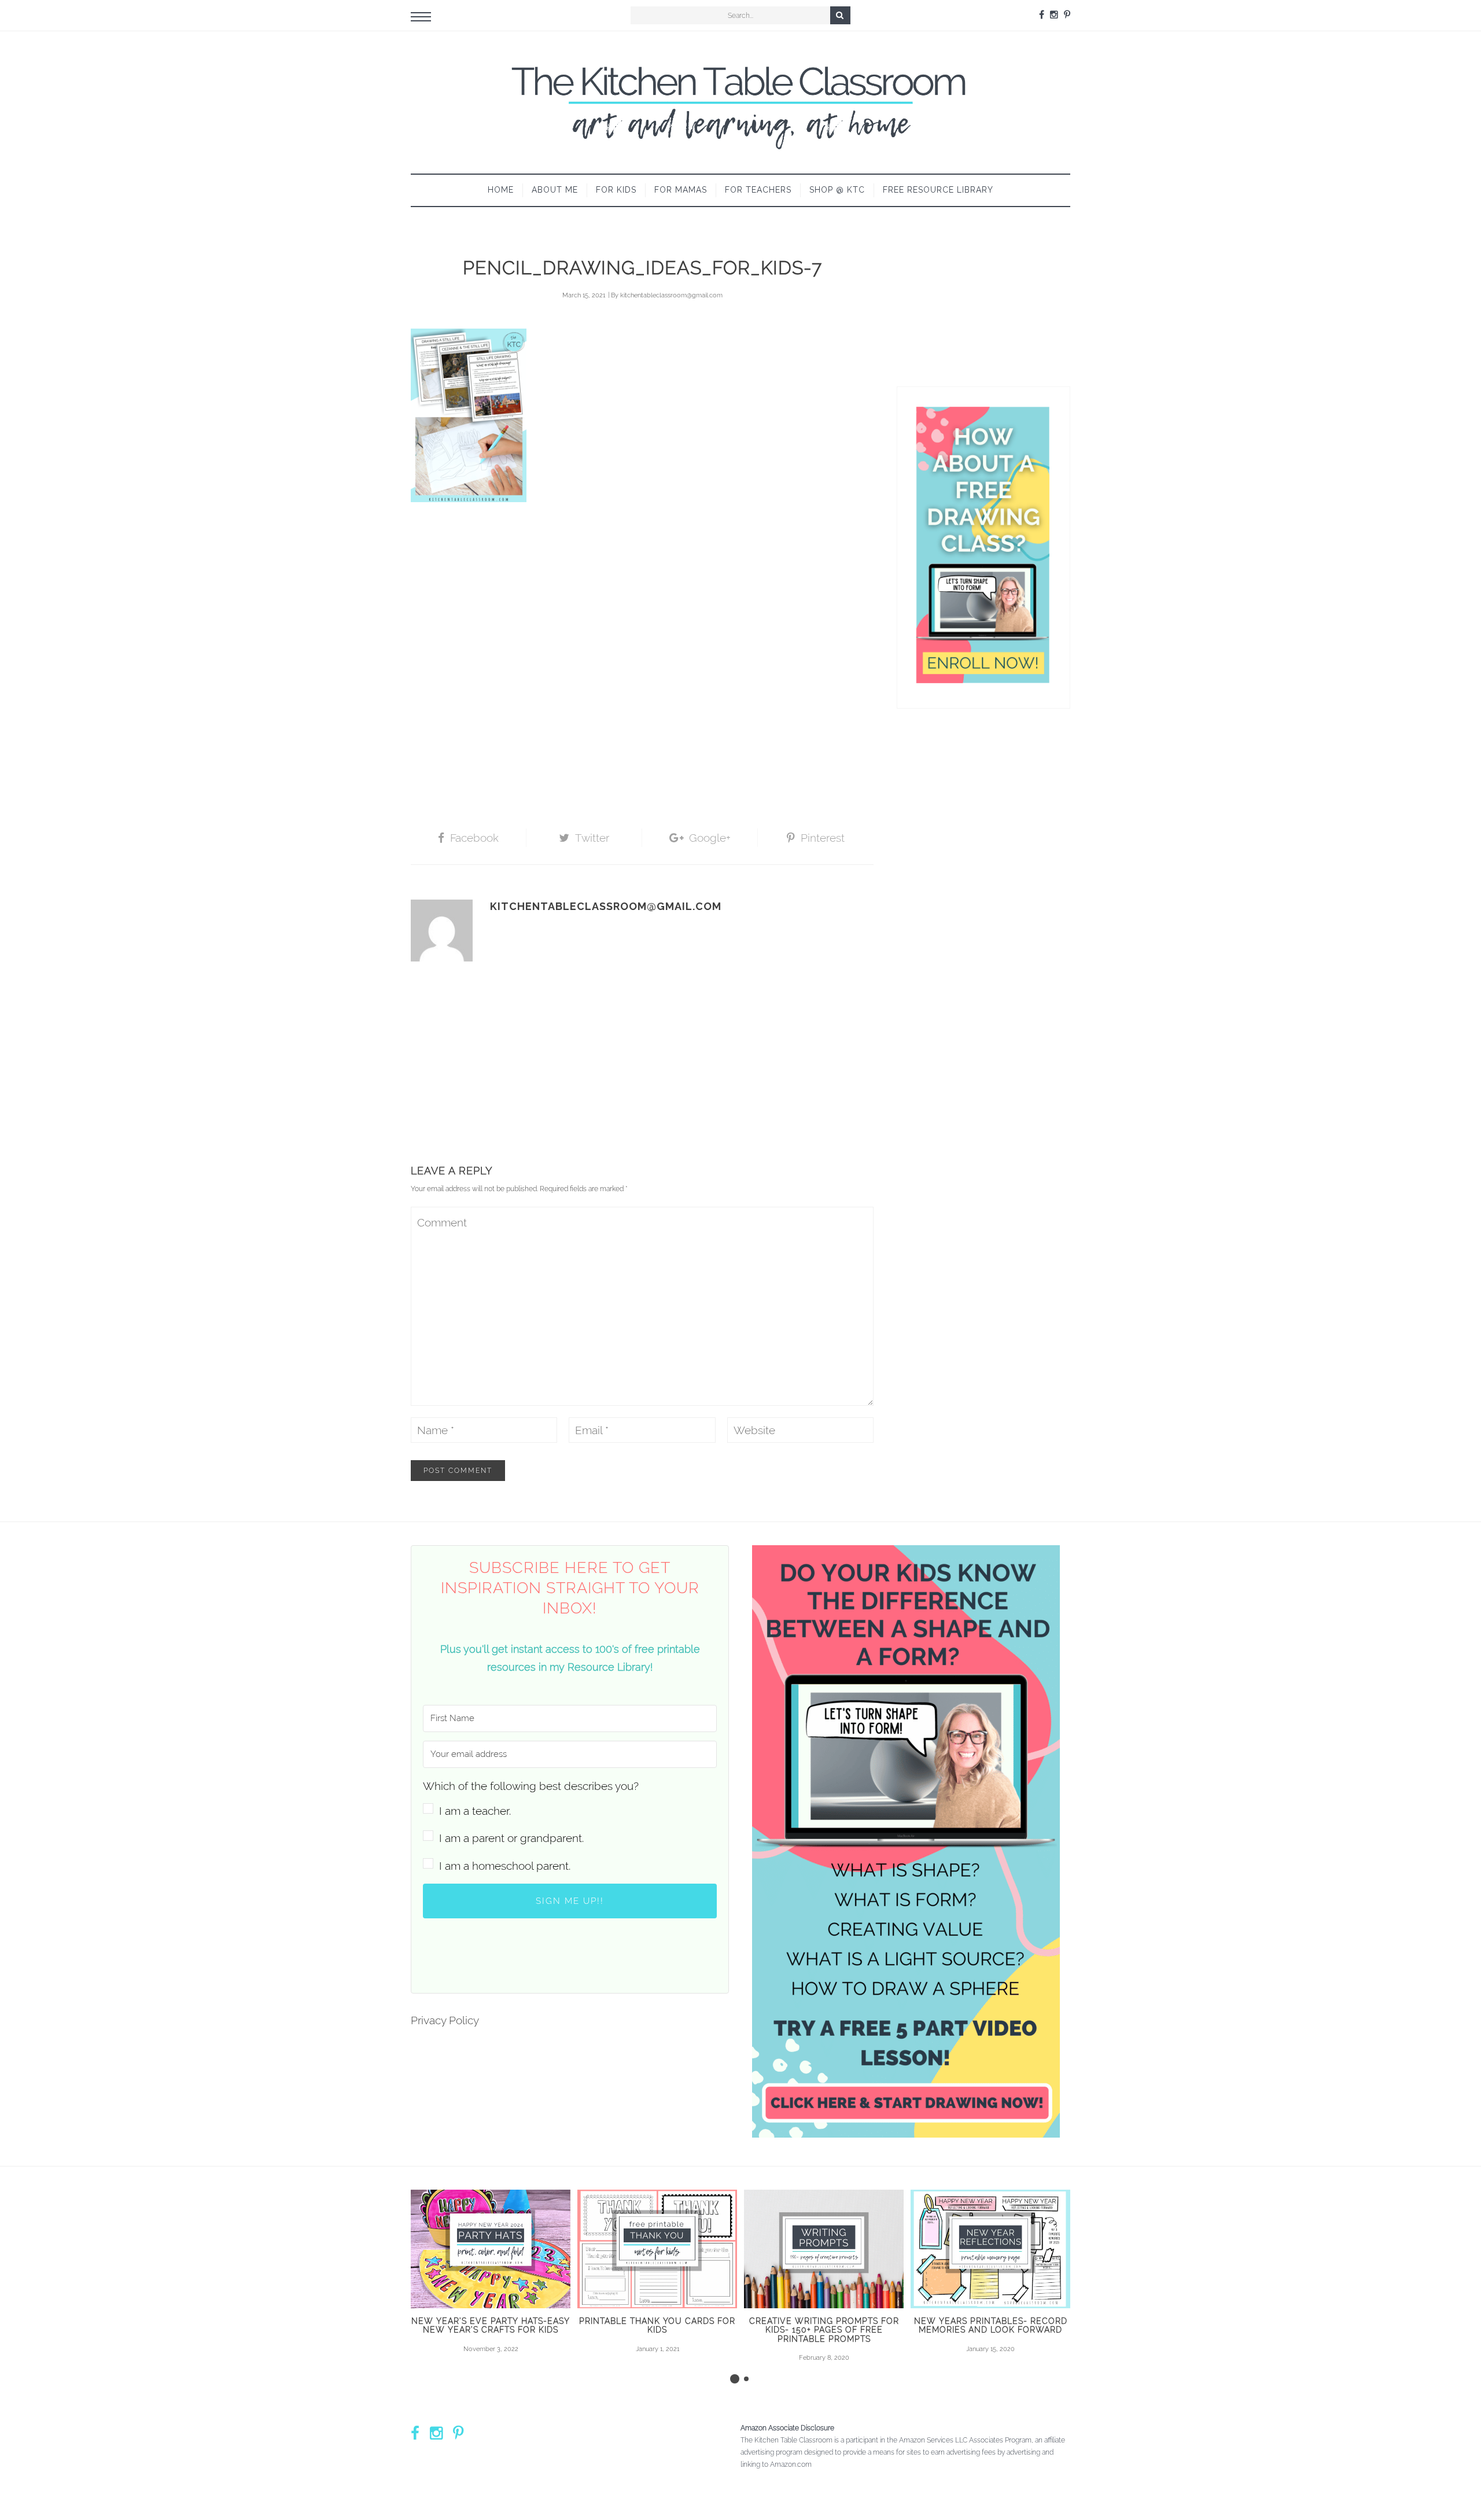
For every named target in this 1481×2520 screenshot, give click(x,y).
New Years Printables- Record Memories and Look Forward (991, 2325)
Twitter (592, 838)
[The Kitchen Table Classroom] (740, 102)
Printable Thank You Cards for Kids (657, 2325)
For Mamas (681, 190)
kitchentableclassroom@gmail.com (671, 295)
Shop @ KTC (837, 190)
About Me (555, 190)
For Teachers (758, 190)
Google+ (710, 838)
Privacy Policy (445, 2020)
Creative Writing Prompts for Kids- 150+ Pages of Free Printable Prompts (824, 2330)
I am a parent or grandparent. (511, 1838)
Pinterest (823, 838)
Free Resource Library (938, 190)
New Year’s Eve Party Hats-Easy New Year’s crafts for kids (491, 2325)
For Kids (616, 190)
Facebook (474, 838)
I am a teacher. (475, 1811)
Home (501, 190)
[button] (570, 1798)
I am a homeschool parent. (505, 1866)
